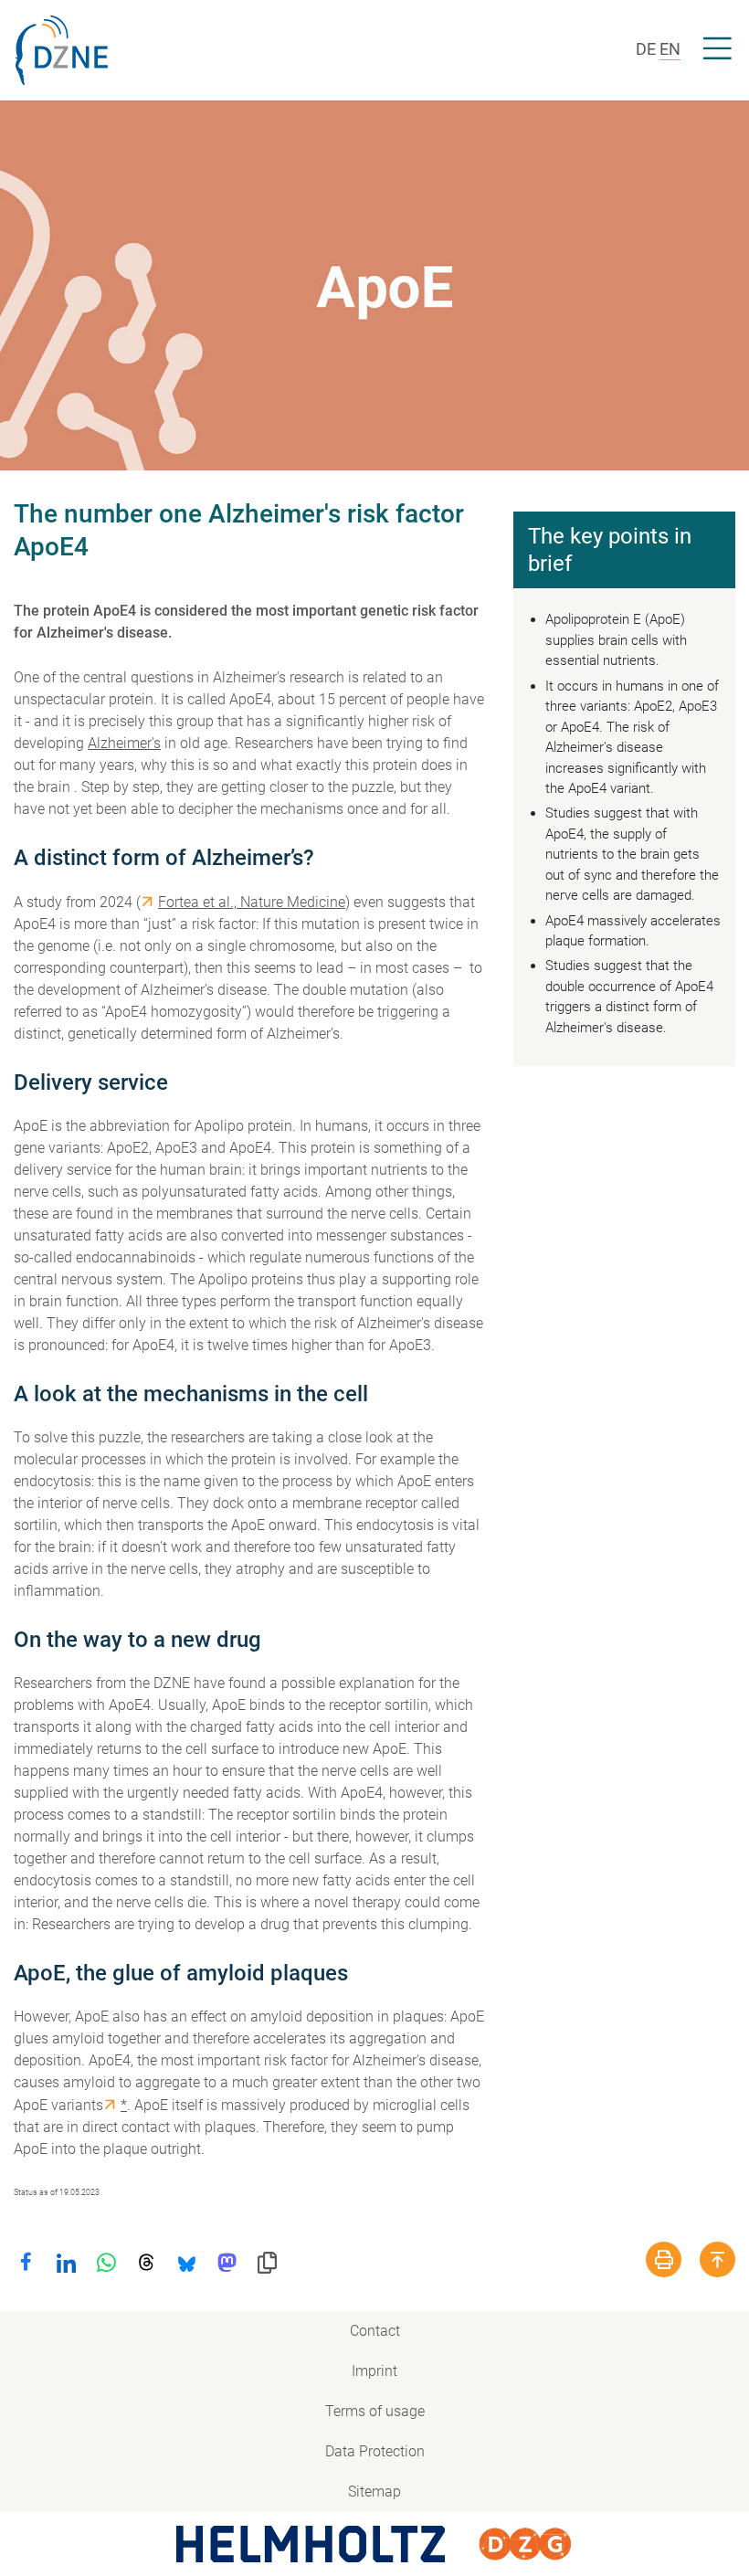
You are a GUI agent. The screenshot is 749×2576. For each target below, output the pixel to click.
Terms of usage (375, 2411)
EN (670, 49)
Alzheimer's (124, 743)
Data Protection (375, 2451)
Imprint (374, 2371)
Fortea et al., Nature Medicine (252, 902)
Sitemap (374, 2492)
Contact (375, 2331)
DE (646, 49)
